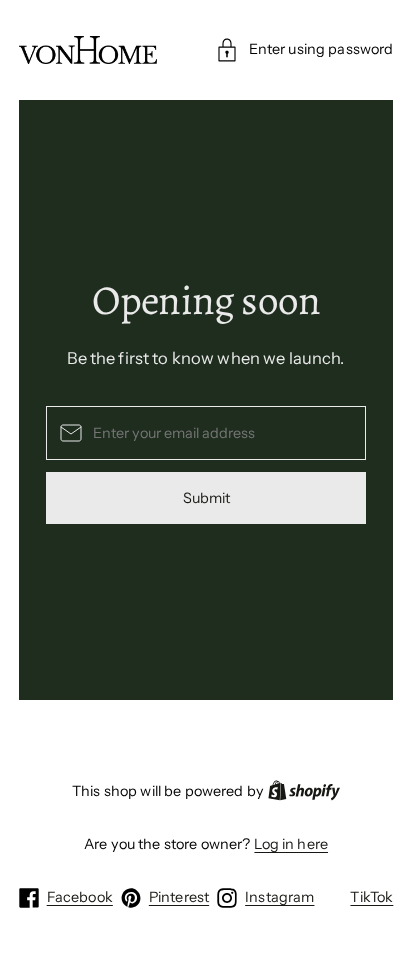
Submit (206, 498)
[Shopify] (304, 791)
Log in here (291, 844)
